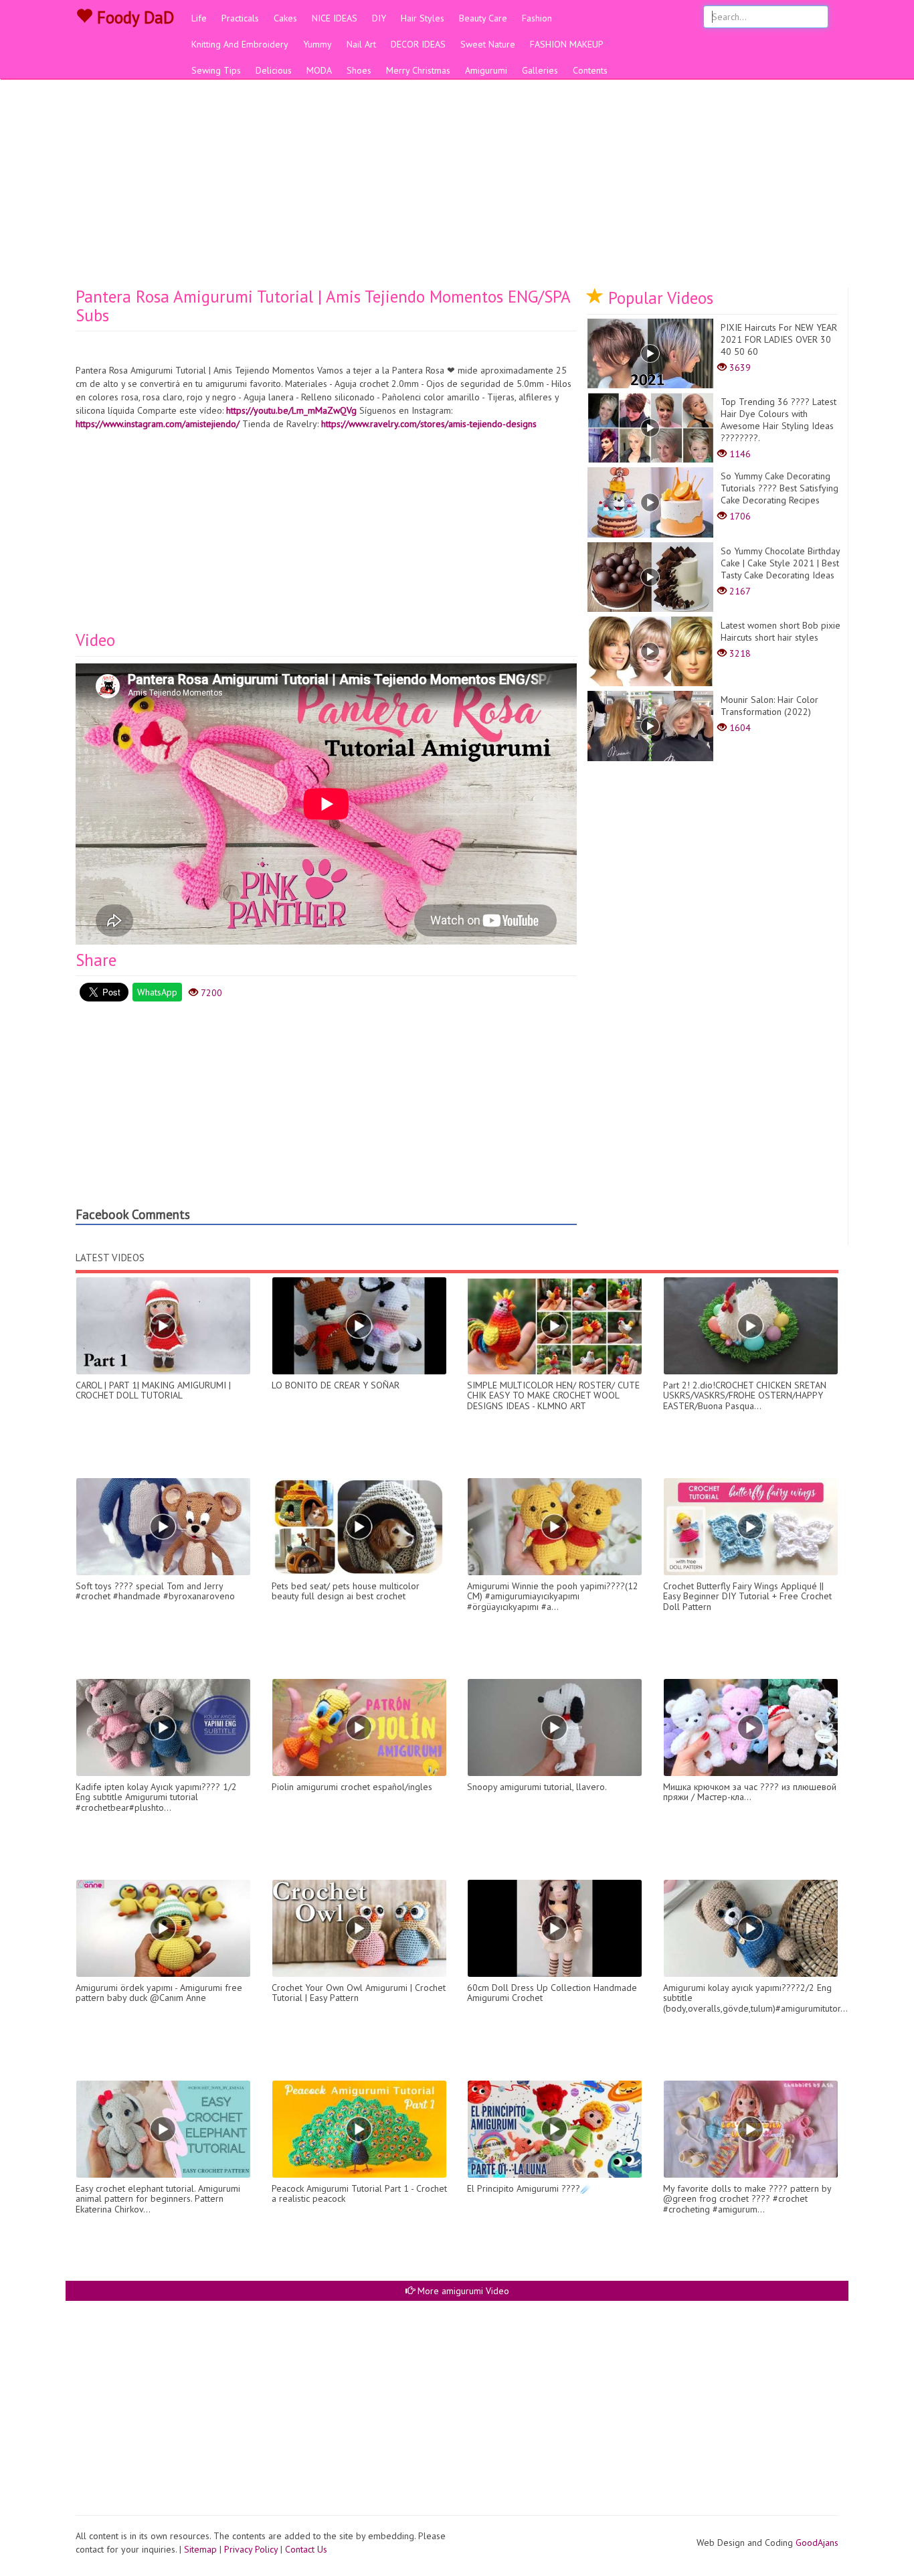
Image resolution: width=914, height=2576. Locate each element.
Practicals (240, 18)
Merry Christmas (418, 70)
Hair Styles (423, 18)
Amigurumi (486, 70)
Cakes (285, 18)
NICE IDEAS (335, 18)
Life (199, 18)
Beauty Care (483, 18)
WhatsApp (157, 992)
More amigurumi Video (462, 2291)
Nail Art (361, 44)
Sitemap (200, 2549)
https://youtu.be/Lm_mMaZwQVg (291, 410)
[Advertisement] (457, 187)
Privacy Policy (251, 2549)
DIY (379, 18)
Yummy (317, 44)
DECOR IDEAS (418, 44)
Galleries (540, 70)
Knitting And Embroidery (240, 44)
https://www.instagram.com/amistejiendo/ (158, 424)
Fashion (537, 18)
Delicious (274, 70)
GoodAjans (817, 2543)
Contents (590, 70)
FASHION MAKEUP (567, 44)
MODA (319, 70)
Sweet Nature (488, 44)
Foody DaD (133, 17)
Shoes (359, 70)
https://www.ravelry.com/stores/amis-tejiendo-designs (429, 424)
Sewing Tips (216, 70)
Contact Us (306, 2549)
